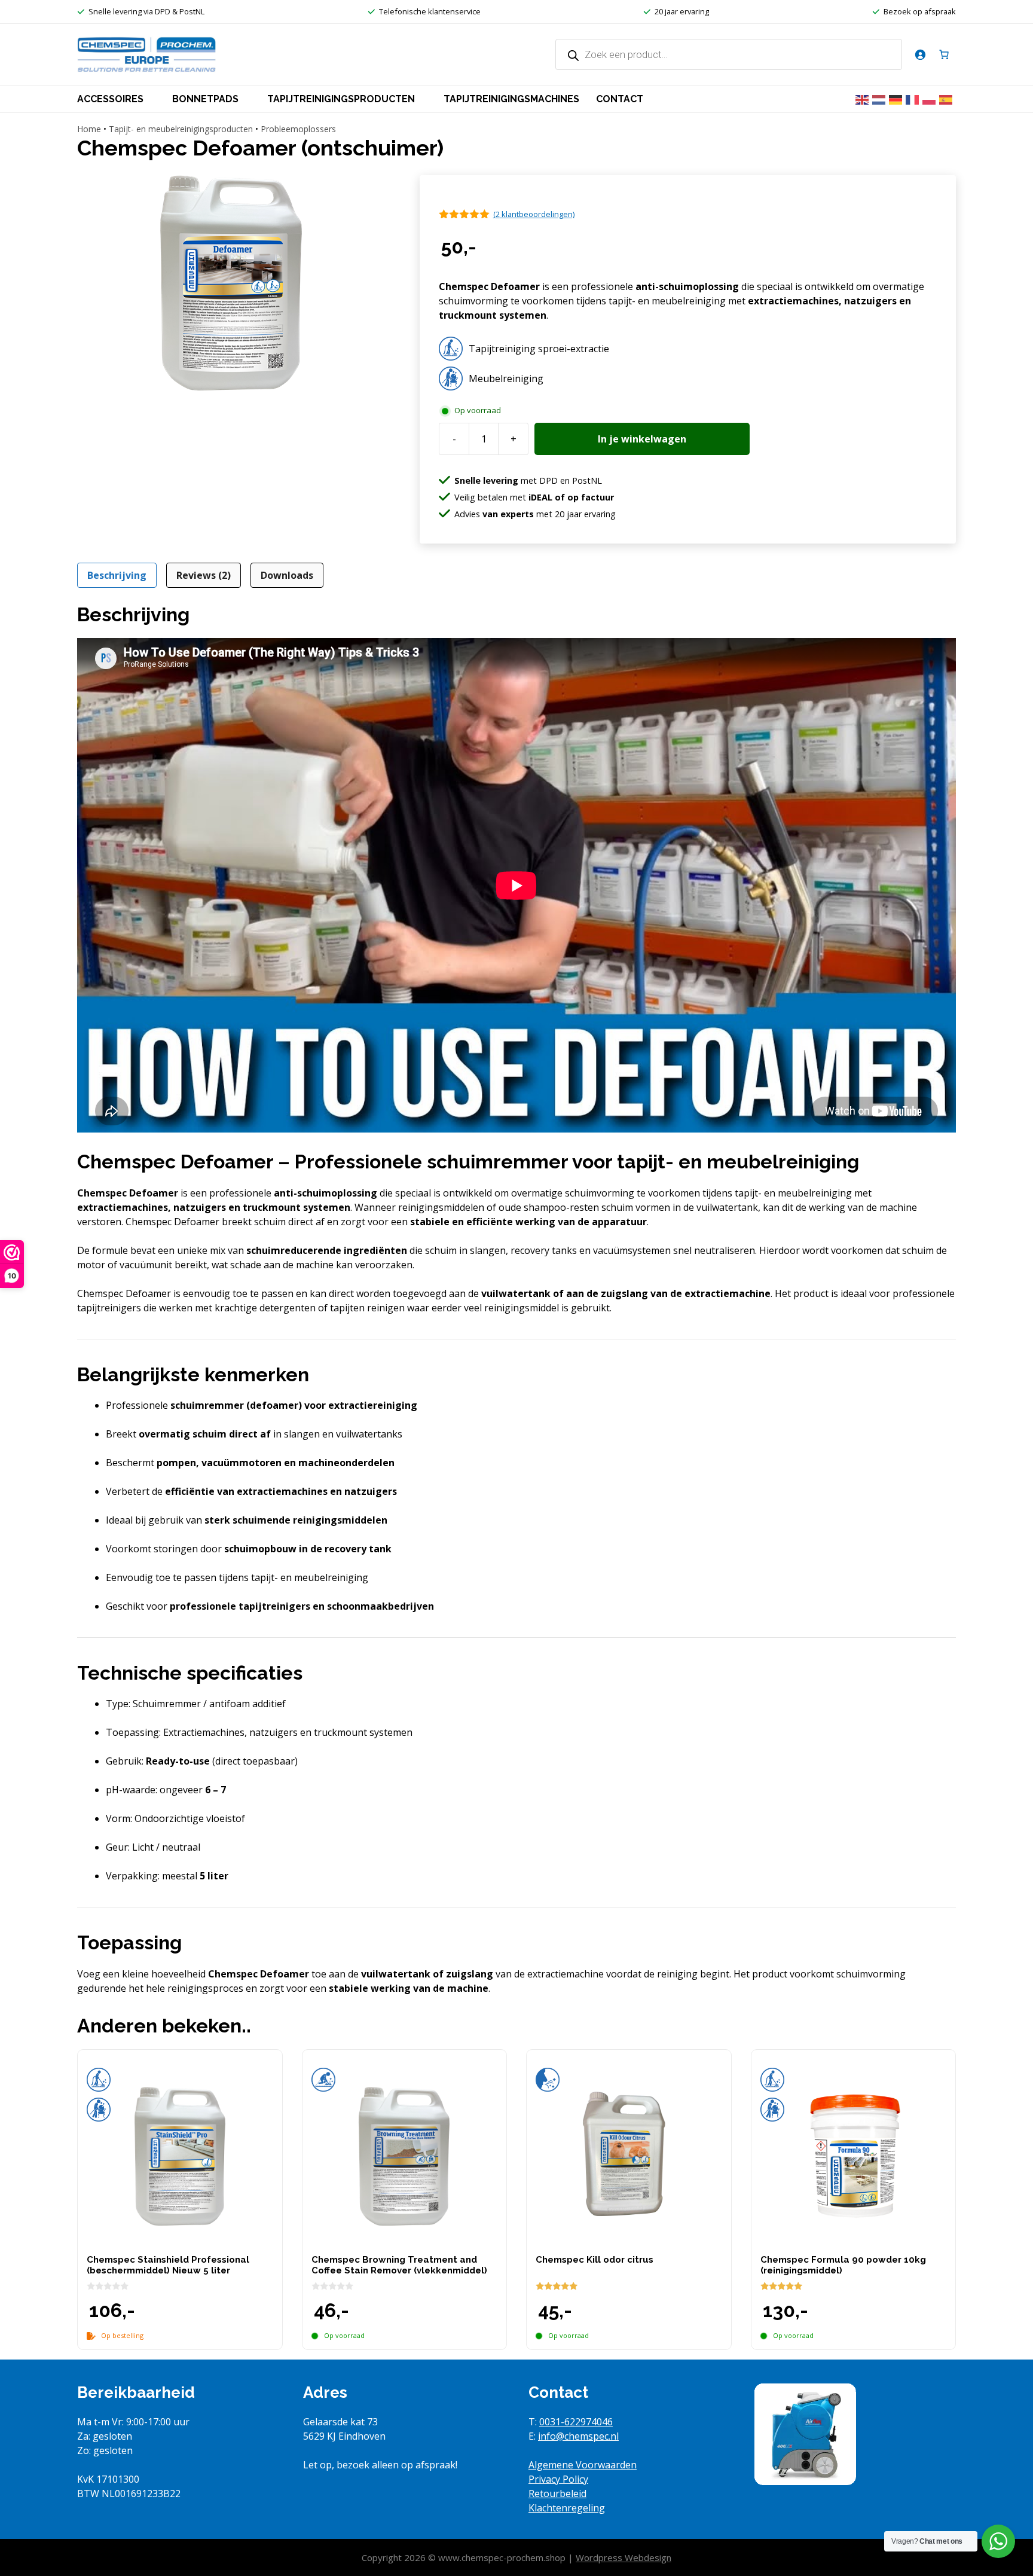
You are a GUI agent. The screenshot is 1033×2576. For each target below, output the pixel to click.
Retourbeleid (557, 2493)
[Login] (920, 54)
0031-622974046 (576, 2422)
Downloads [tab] (287, 575)
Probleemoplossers (298, 129)
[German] (897, 99)
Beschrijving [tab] (117, 575)
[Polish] (931, 99)
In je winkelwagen (642, 439)
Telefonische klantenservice (430, 11)
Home (89, 129)
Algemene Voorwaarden (583, 2465)
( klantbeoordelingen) (534, 214)
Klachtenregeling (567, 2508)
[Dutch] (881, 99)
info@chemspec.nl (578, 2436)
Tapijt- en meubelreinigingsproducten (181, 129)
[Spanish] (948, 99)
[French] (914, 99)
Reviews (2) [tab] (204, 575)
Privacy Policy (558, 2479)
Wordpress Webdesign (624, 2557)
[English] (864, 99)
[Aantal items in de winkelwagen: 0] (944, 54)
